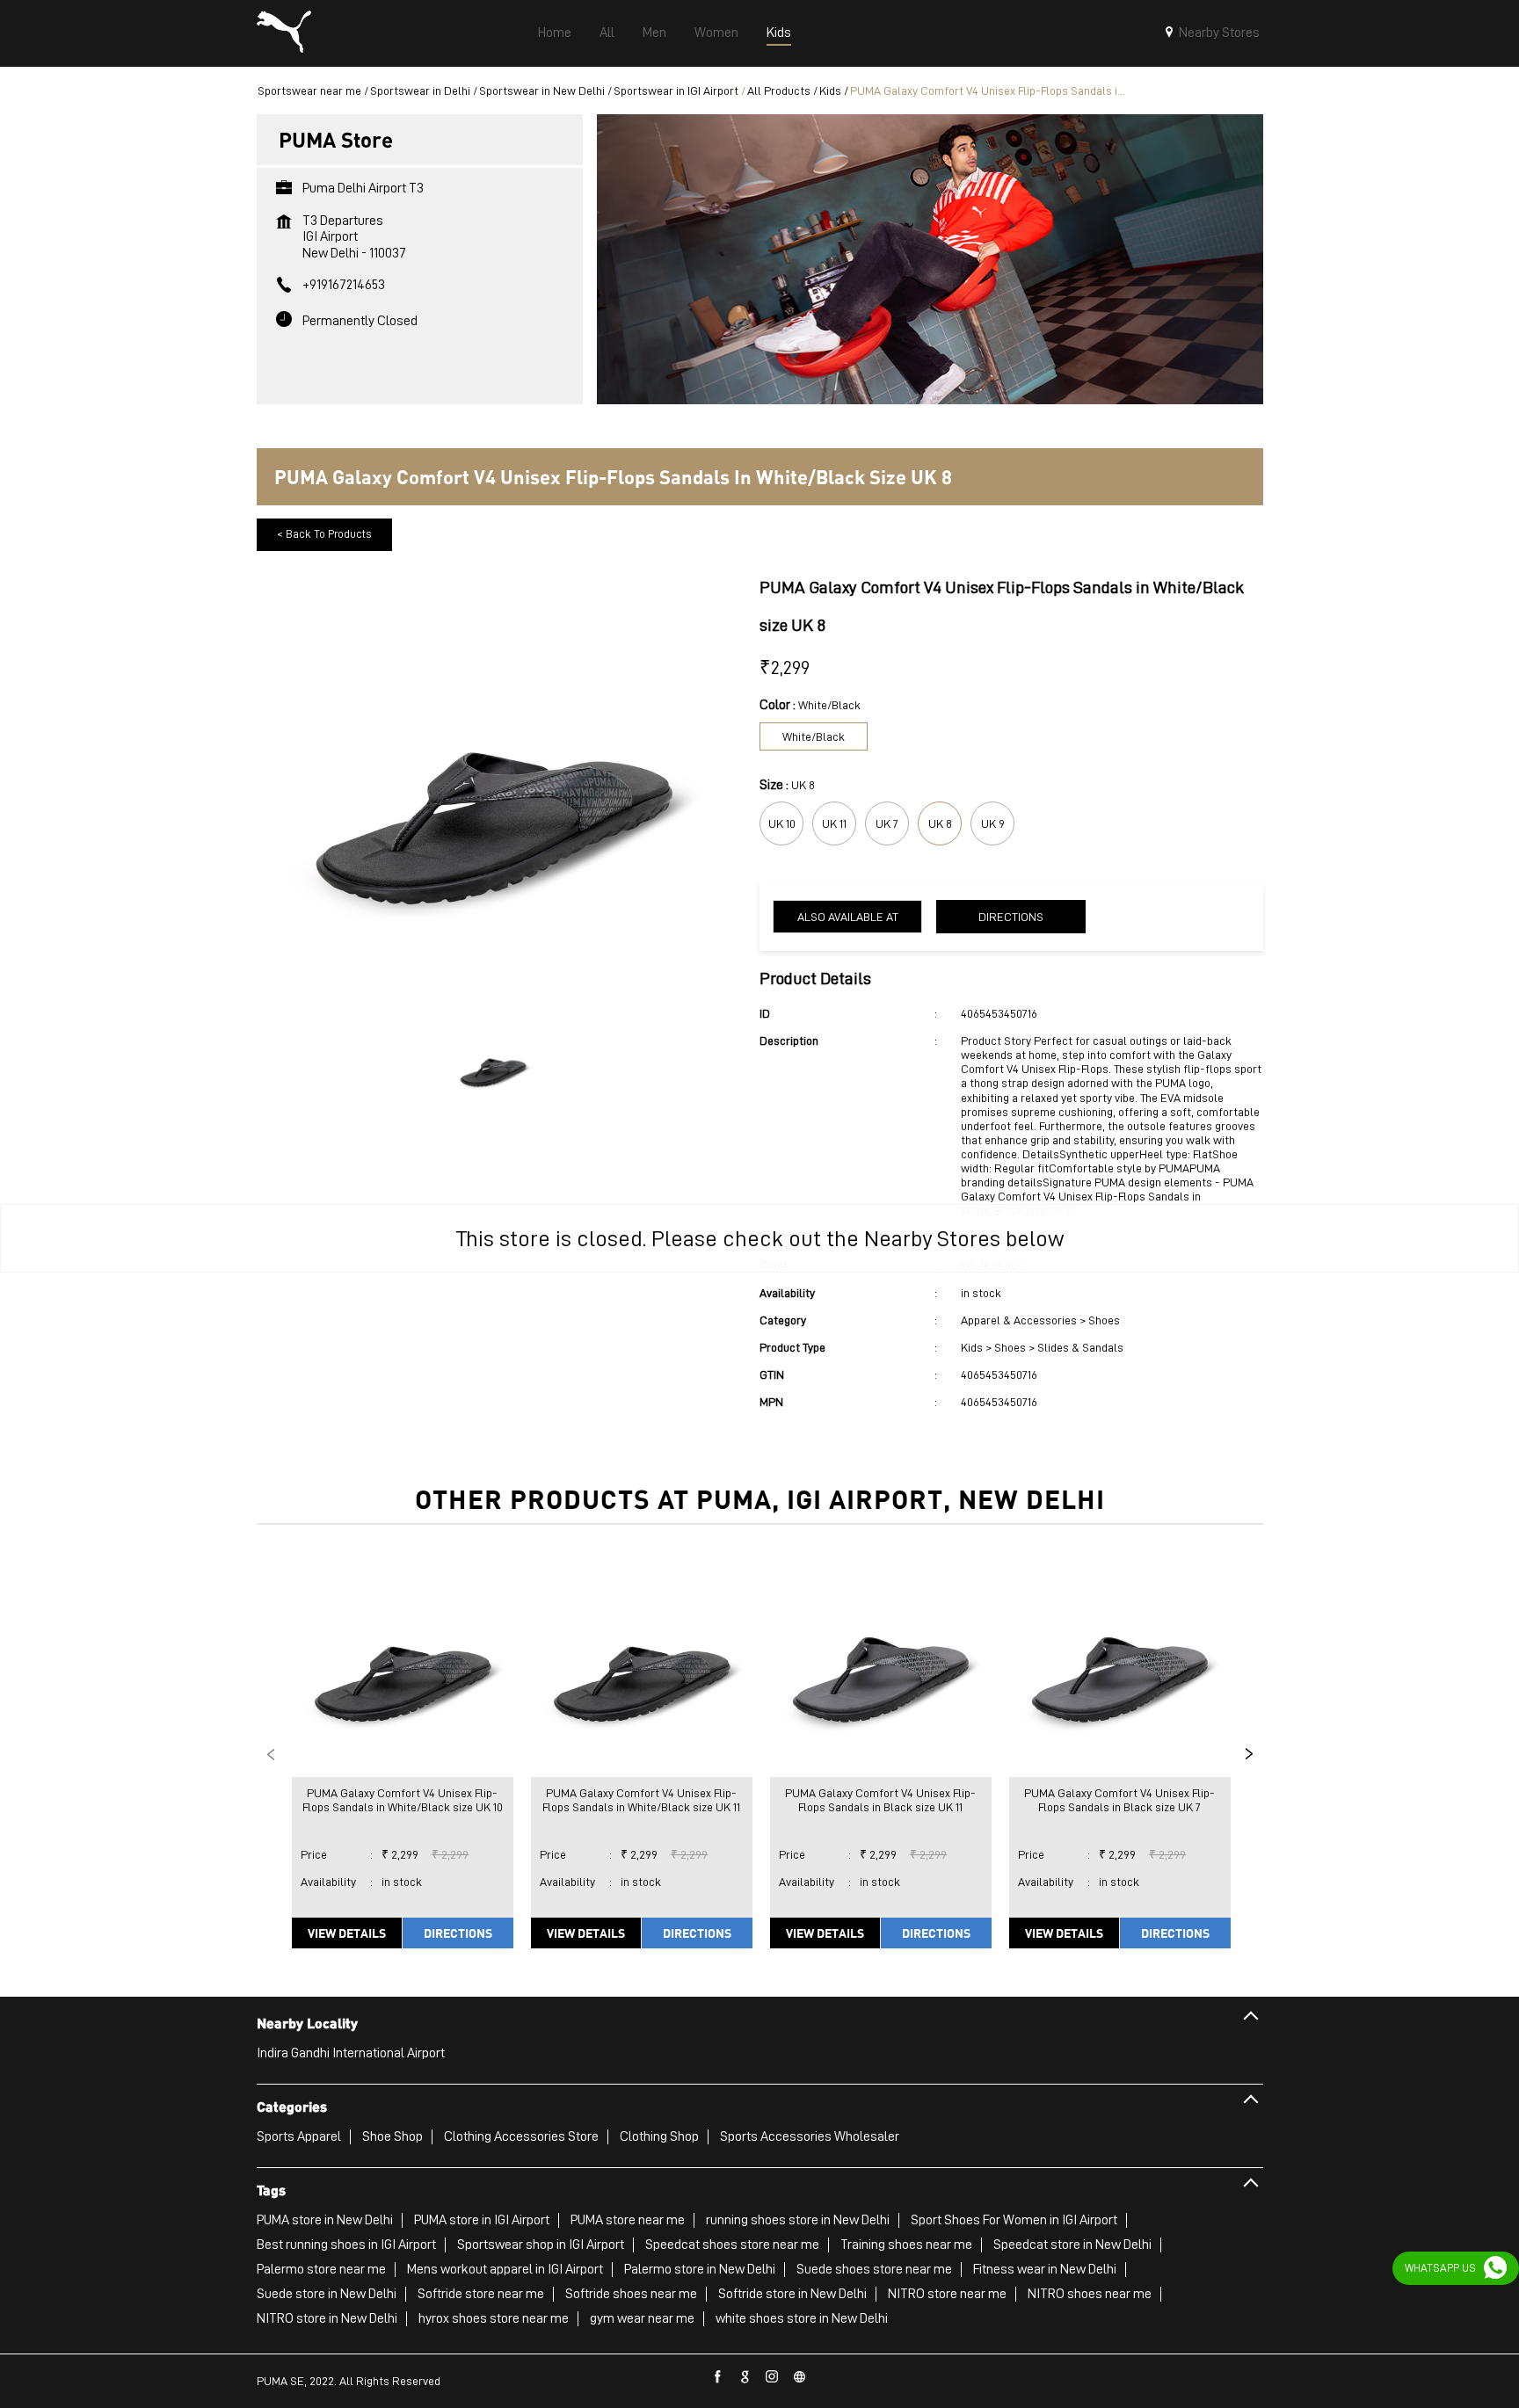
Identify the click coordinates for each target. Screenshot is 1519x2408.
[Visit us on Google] (745, 2377)
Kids (830, 91)
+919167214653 (344, 285)
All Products (779, 91)
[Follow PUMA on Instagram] (773, 2377)
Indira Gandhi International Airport (351, 2053)
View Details (347, 1933)
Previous (271, 1754)
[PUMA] (284, 33)
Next (1249, 1754)
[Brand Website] (800, 2377)
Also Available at (848, 917)
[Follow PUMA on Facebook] (718, 2377)
